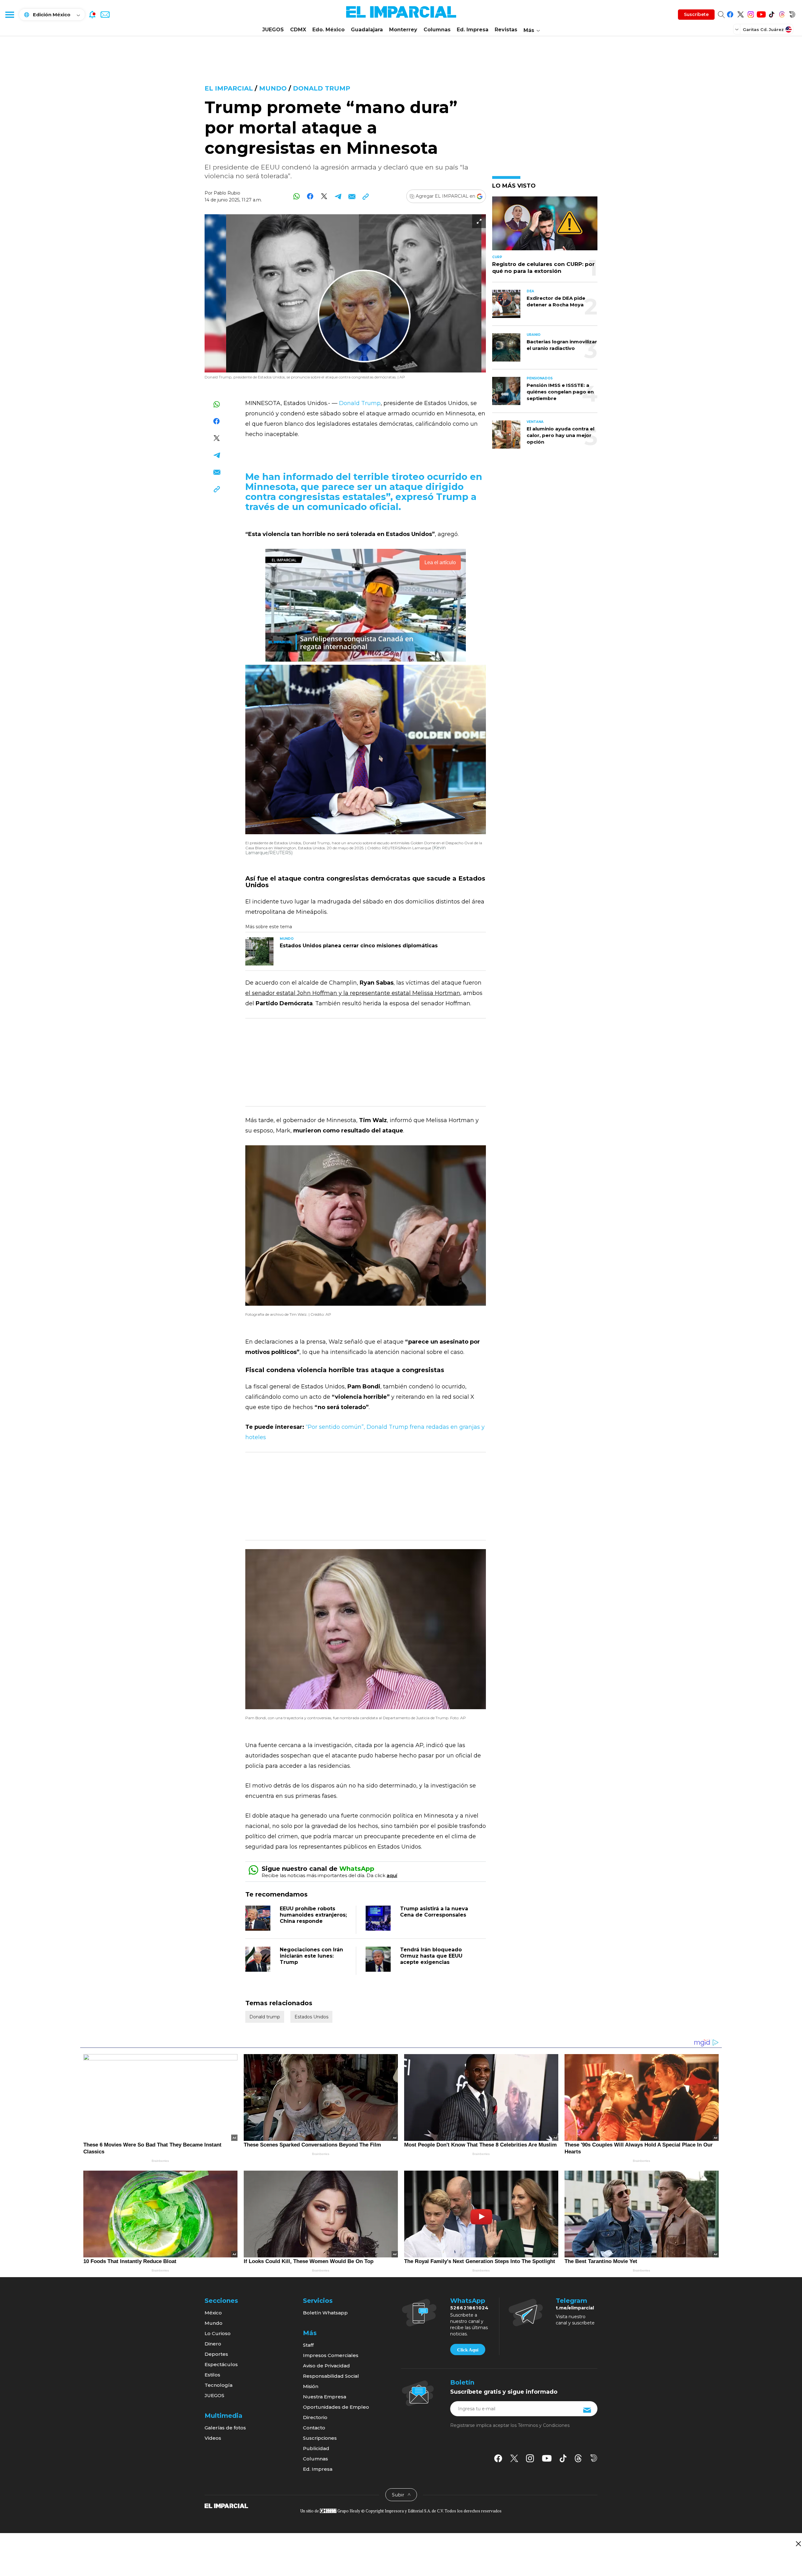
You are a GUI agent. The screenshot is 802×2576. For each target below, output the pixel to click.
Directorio (315, 2417)
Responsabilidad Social (331, 2376)
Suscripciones (320, 2438)
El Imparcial (229, 88)
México (213, 2313)
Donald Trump (360, 403)
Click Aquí (468, 2350)
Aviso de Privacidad (326, 2366)
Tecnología (219, 2385)
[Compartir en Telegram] (338, 196)
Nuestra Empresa (325, 2397)
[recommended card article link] (259, 951)
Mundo (273, 88)
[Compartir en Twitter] (324, 196)
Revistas (506, 30)
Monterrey (403, 30)
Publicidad (316, 2448)
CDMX (298, 30)
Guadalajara (367, 30)
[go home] (226, 2506)
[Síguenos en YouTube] (761, 13)
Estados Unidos (311, 2017)
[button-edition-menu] (737, 29)
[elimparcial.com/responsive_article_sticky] (798, 2544)
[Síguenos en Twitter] (740, 13)
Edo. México (328, 30)
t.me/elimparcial (575, 2308)
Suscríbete (696, 14)
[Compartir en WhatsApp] (297, 196)
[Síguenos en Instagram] (751, 13)
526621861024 (469, 2308)
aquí (392, 1875)
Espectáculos (221, 2364)
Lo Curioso (218, 2333)
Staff (308, 2345)
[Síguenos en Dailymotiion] (594, 2458)
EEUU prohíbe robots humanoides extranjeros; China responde (313, 1915)
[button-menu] (9, 14)
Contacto (314, 2428)
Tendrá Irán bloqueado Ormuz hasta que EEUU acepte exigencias (431, 1956)
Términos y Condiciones (544, 2425)
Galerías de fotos (225, 2428)
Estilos (212, 2375)
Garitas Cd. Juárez (763, 29)
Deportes (216, 2354)
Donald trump (322, 88)
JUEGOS (273, 30)
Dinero (213, 2344)
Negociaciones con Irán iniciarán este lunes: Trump (311, 1956)
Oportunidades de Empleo (336, 2407)
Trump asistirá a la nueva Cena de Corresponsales (434, 1912)
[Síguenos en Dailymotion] (792, 13)
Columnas (437, 30)
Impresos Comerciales (331, 2355)
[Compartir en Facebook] (310, 196)
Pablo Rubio (227, 193)
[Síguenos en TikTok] (771, 13)
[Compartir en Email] (352, 196)
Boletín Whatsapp (325, 2313)
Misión (311, 2386)
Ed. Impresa (473, 30)
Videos (213, 2438)
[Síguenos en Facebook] (730, 13)
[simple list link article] (545, 226)
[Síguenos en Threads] (782, 13)
